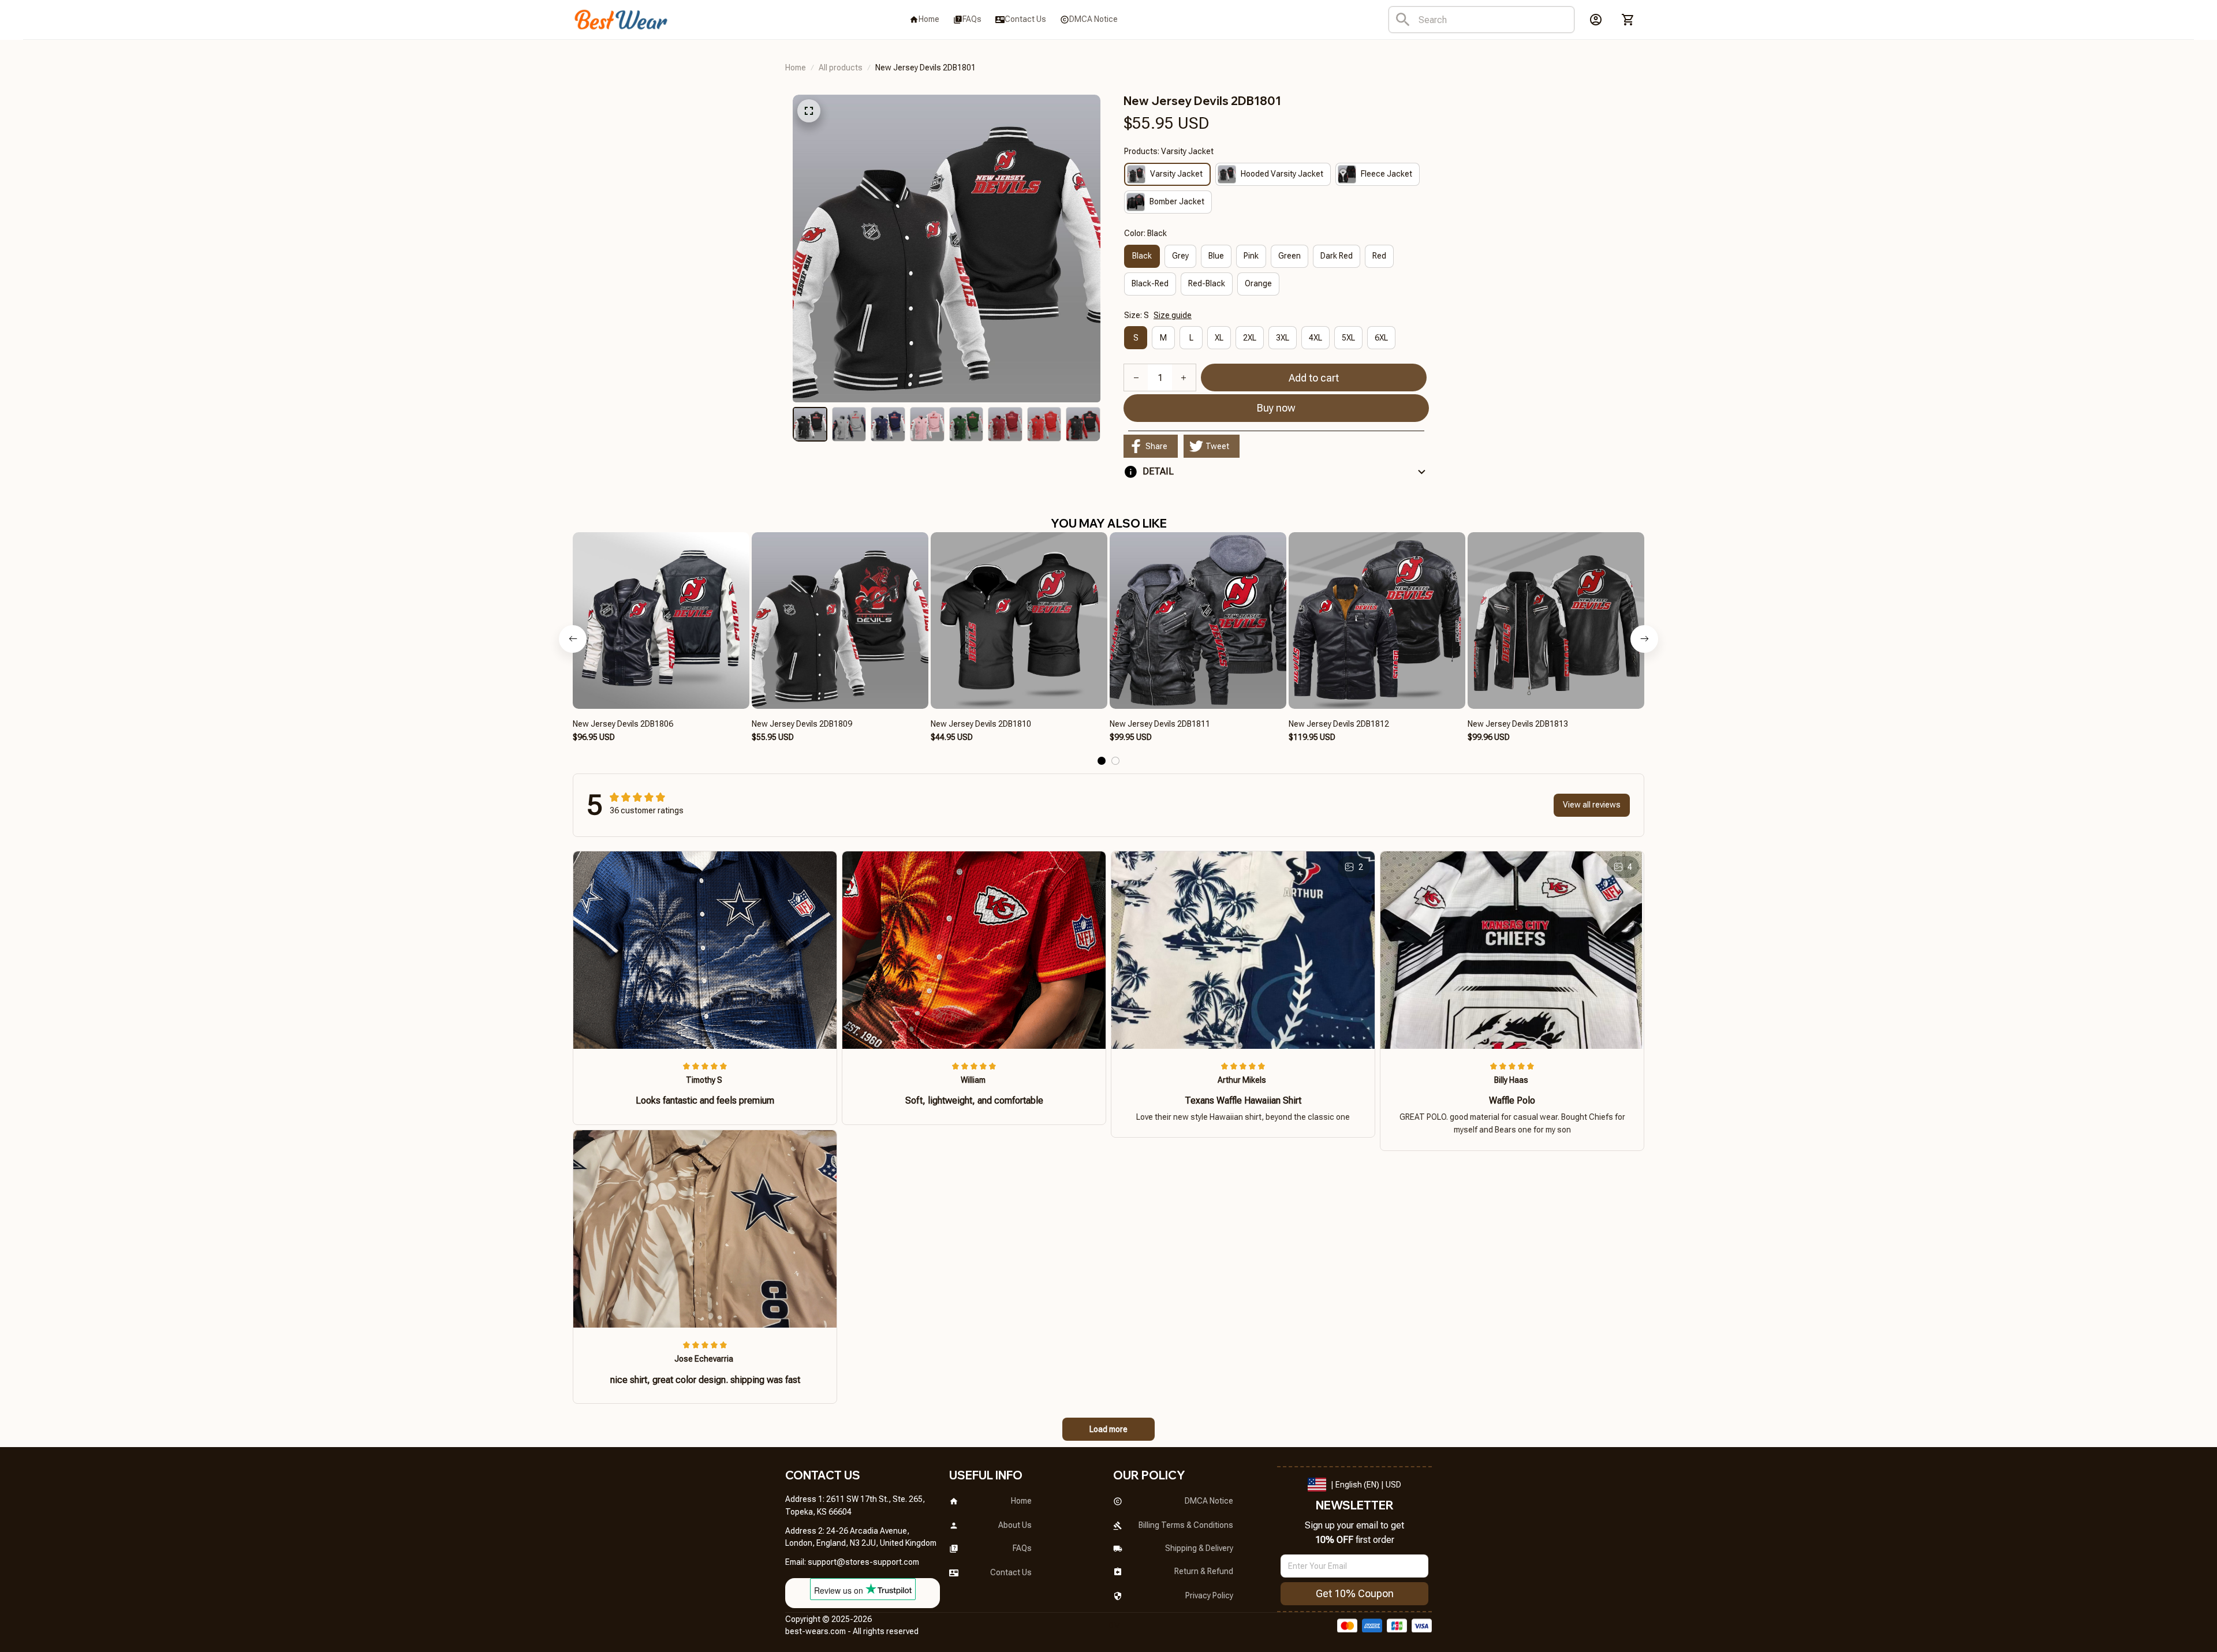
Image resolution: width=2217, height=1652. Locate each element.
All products (841, 68)
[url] (863, 1563)
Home (796, 68)
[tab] (1102, 761)
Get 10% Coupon (1355, 1593)
